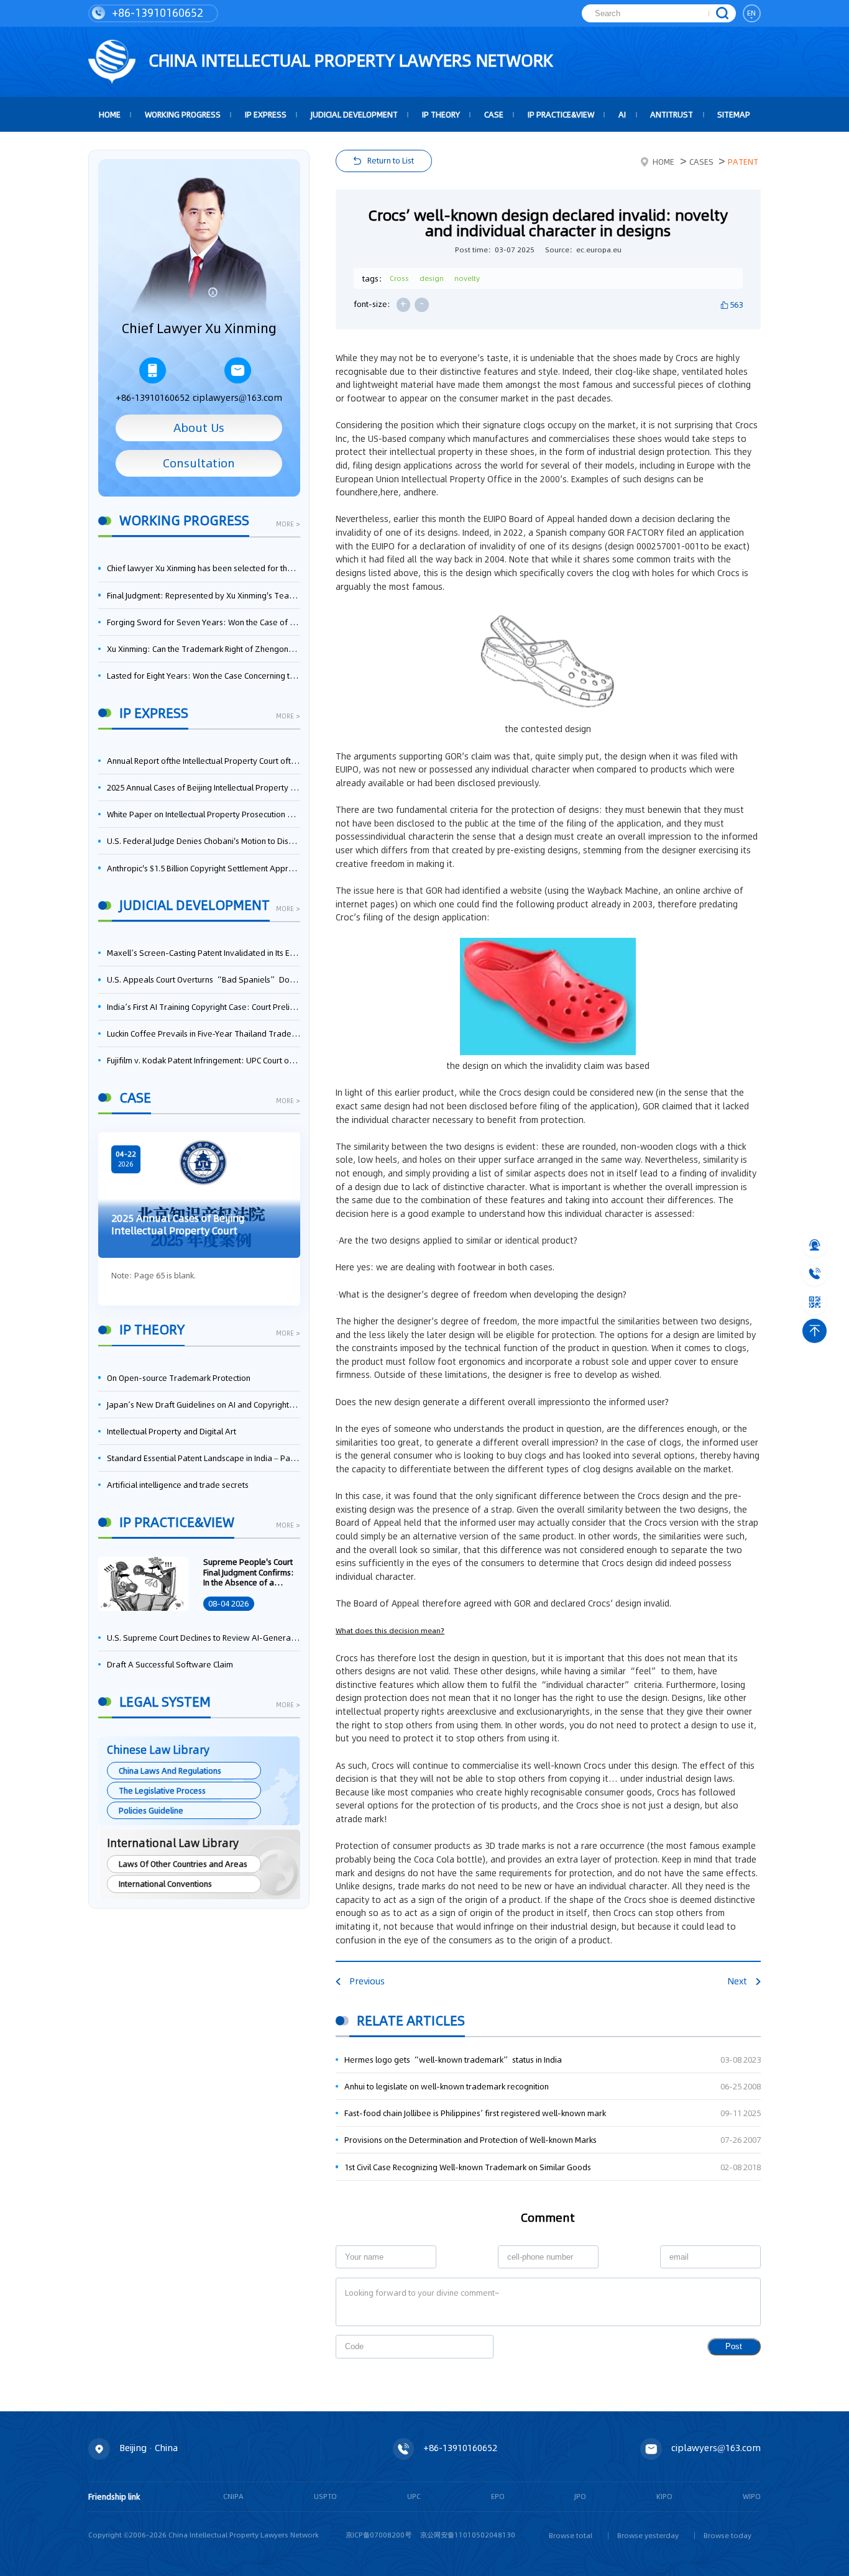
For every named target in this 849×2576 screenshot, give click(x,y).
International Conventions (165, 1884)
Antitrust (672, 114)
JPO (580, 2496)
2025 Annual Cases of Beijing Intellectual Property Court (204, 787)
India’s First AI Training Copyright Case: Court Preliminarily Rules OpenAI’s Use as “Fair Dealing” (204, 1007)
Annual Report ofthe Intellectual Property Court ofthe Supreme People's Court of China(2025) (204, 761)
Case (494, 114)
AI (622, 114)
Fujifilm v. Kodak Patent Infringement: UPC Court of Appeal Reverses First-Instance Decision (204, 1060)
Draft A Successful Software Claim (170, 1664)
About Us (199, 428)
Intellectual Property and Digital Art (172, 1431)
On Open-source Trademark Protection (179, 1378)
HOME (110, 114)
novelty (467, 278)
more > (288, 525)
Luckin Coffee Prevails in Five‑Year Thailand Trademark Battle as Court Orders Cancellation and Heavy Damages (204, 1034)
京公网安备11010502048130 (468, 2535)
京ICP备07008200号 (379, 2535)
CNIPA (233, 2496)
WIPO (752, 2496)
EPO (498, 2496)
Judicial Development (354, 114)
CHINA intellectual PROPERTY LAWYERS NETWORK (349, 60)
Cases (701, 162)
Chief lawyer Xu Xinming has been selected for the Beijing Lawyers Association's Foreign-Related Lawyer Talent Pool (204, 568)
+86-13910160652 (156, 13)
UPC (414, 2496)
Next (737, 1981)
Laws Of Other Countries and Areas (183, 1864)
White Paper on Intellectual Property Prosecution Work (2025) (204, 814)
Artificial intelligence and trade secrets (178, 1485)
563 (736, 305)
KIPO (664, 2496)
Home (663, 162)
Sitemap (734, 114)
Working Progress (183, 114)
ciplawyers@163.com (237, 398)
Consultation (199, 463)
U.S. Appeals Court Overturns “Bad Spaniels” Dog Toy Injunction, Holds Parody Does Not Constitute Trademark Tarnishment (204, 979)
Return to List (391, 160)
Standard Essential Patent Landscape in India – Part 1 (204, 1458)
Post (734, 2346)
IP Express (266, 114)
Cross (399, 278)
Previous (367, 1981)
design (432, 278)
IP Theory (441, 114)
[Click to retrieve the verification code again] (472, 2347)
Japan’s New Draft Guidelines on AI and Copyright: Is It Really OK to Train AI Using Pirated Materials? (204, 1405)
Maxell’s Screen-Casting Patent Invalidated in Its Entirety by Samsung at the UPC (204, 953)
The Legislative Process (162, 1790)
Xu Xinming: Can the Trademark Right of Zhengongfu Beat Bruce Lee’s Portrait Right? (204, 649)
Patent (743, 162)
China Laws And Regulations (170, 1771)
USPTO (325, 2496)
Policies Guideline (151, 1810)
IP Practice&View (561, 114)
